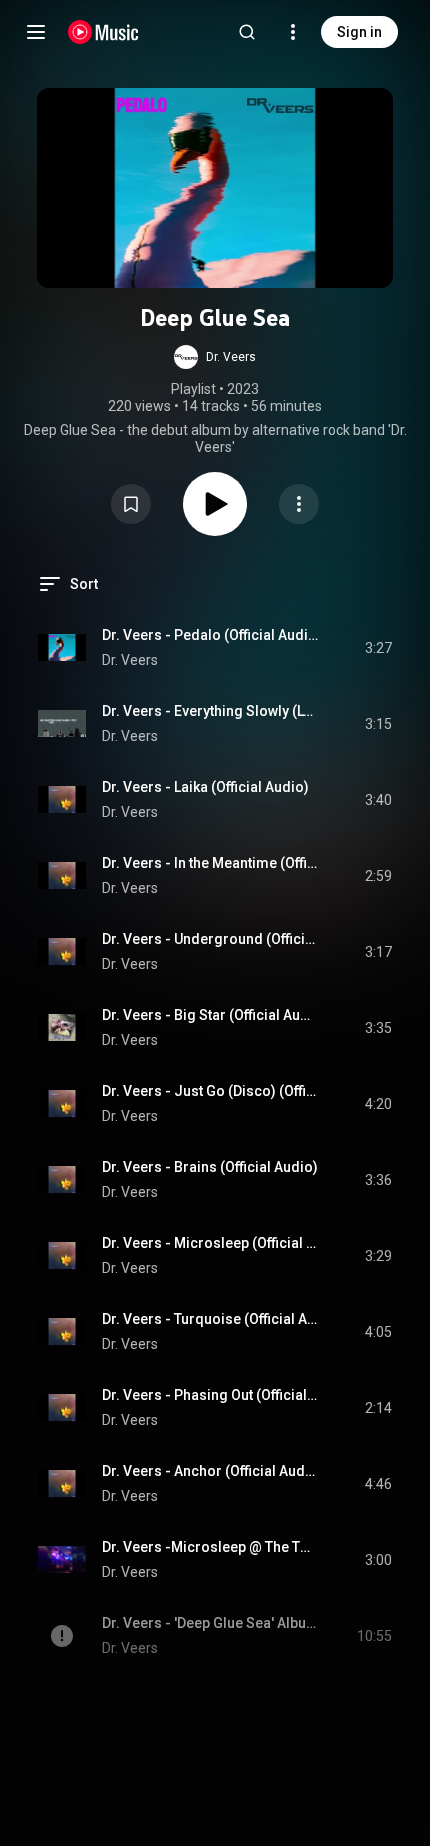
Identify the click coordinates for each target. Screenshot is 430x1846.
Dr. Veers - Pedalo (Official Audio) (210, 635)
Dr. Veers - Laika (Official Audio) (205, 787)
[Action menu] (299, 504)
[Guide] (36, 32)
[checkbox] (378, 648)
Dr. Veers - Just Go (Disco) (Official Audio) (210, 1091)
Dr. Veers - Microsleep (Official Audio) (210, 1243)
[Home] (103, 32)
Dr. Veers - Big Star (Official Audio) (210, 1015)
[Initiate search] (247, 32)
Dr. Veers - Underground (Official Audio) (210, 939)
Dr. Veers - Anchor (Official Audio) (210, 1471)
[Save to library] (131, 504)
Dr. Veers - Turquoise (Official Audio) (210, 1319)
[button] (215, 357)
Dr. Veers (130, 660)
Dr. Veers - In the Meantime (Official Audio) (210, 863)
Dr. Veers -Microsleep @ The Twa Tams (210, 1547)
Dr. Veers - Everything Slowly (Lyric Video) (210, 711)
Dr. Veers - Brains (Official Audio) (210, 1167)
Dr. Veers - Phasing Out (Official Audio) (210, 1395)
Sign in (359, 32)
